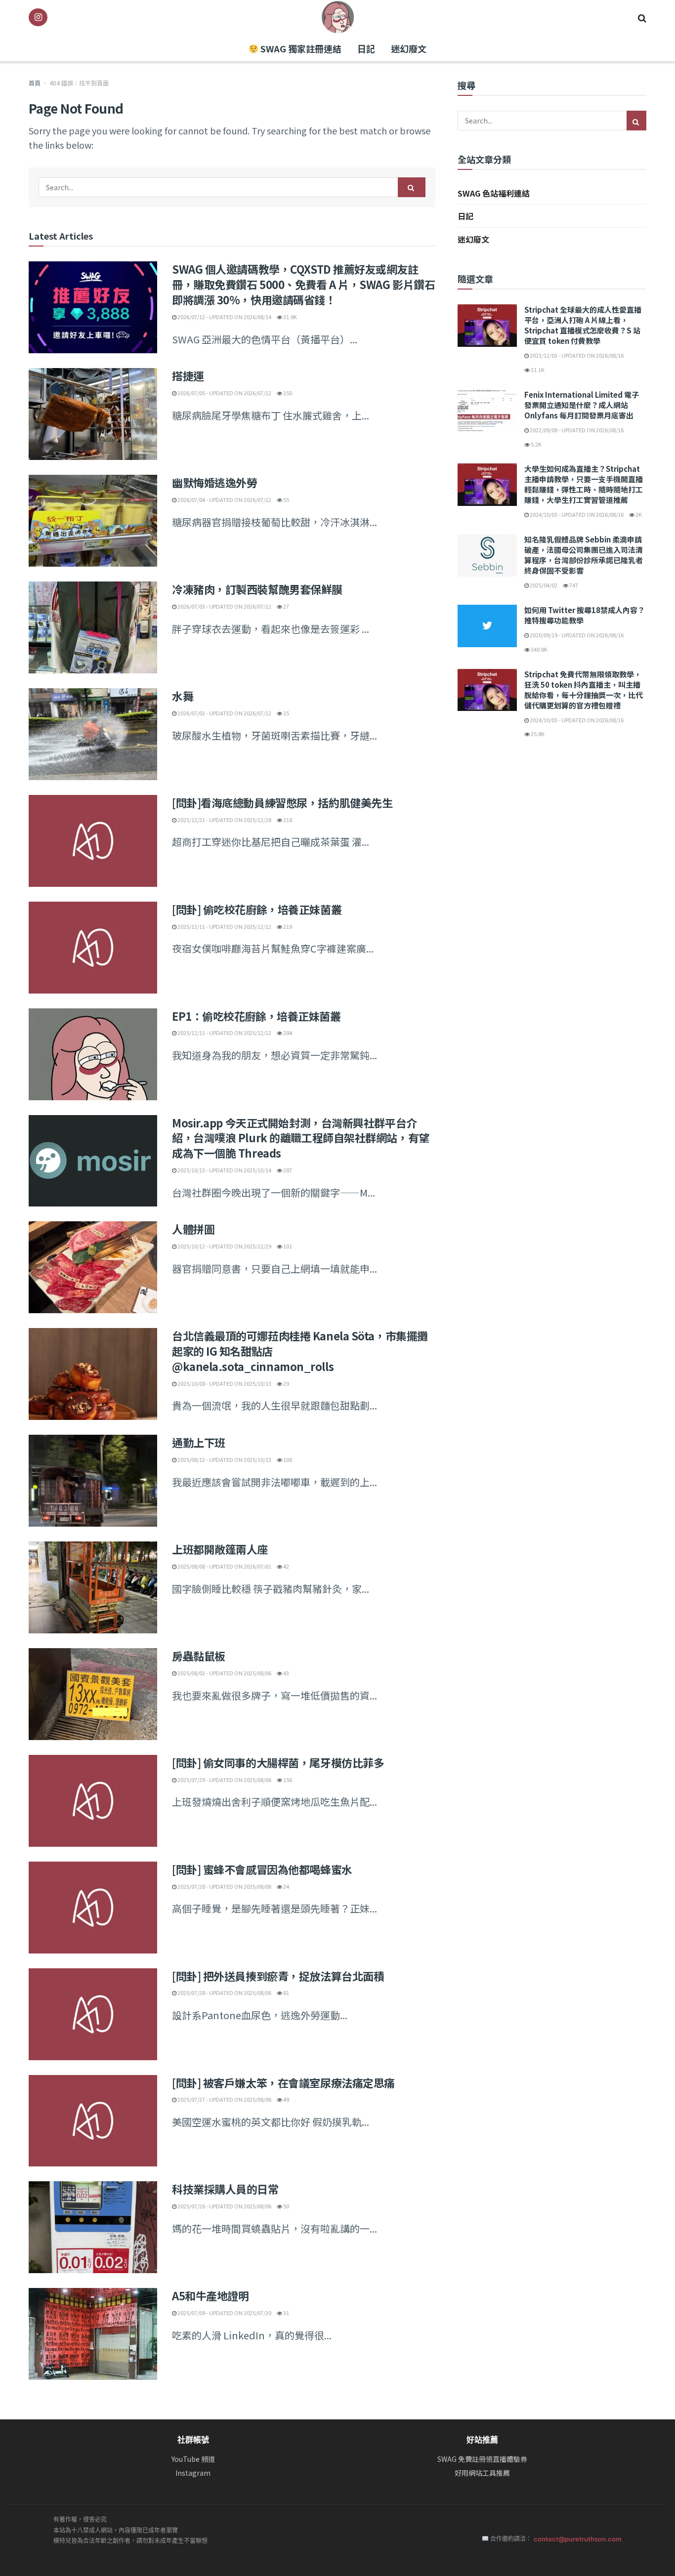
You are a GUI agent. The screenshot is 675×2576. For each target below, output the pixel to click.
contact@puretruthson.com (578, 2539)
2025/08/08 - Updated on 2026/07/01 (224, 1566)
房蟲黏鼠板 (199, 1656)
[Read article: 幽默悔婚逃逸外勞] (93, 521)
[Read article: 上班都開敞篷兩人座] (93, 1587)
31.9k (290, 317)
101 (287, 1246)
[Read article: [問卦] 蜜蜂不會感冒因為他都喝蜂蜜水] (93, 1908)
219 (287, 926)
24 (286, 1886)
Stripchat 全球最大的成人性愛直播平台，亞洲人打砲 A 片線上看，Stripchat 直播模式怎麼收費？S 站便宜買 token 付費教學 (583, 325)
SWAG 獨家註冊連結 (300, 48)
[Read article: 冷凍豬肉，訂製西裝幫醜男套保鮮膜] (93, 627)
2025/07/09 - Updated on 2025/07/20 (224, 2313)
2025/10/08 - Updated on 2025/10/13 (224, 1383)
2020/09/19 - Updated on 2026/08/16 (576, 635)
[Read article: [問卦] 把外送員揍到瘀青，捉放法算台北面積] (93, 2014)
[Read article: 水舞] (93, 734)
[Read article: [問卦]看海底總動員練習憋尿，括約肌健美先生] (93, 841)
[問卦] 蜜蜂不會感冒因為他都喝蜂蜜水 (262, 1869)
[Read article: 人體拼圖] (93, 1267)
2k (638, 514)
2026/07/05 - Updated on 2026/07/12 (224, 393)
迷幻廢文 (409, 48)
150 (287, 393)
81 (286, 1993)
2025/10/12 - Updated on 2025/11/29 (224, 1246)
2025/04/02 (543, 585)
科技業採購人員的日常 (225, 2189)
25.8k (537, 734)
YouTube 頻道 (193, 2459)
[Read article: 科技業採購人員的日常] (93, 2227)
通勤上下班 (199, 1442)
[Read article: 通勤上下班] (93, 1481)
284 (287, 1033)
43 (286, 1673)
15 (286, 713)
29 (286, 1383)
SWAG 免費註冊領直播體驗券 (482, 2459)
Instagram (193, 2473)
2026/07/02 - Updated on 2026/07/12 (224, 713)
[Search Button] (642, 17)
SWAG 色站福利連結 (494, 193)
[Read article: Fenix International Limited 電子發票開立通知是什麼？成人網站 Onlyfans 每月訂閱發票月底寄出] (487, 411)
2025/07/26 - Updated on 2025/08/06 (224, 2206)
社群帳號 (193, 2440)
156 (287, 1780)
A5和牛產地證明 (210, 2295)
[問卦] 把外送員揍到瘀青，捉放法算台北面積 (278, 1976)
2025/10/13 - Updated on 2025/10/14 (224, 1170)
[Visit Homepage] (338, 17)
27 (286, 606)
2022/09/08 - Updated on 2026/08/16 (576, 430)
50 (286, 2206)
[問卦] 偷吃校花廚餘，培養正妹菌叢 (257, 909)
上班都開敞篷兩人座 (220, 1549)
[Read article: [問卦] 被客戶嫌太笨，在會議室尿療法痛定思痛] (93, 2121)
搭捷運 (188, 375)
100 (287, 1459)
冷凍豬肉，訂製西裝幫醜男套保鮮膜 (257, 589)
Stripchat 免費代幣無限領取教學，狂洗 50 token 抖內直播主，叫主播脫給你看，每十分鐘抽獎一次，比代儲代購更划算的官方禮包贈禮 (584, 690)
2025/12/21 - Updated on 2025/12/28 (224, 820)
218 (287, 820)
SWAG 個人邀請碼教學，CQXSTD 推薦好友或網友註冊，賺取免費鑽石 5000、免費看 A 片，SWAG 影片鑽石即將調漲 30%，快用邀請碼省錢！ (303, 284)
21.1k (537, 370)
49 (286, 2099)
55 (286, 499)
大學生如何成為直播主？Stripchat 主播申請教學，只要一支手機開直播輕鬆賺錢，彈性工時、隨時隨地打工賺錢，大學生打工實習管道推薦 (584, 484)
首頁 (35, 83)
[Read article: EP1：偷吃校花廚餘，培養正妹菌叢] (93, 1054)
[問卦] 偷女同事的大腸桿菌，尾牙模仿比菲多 (278, 1762)
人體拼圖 (193, 1229)
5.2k (536, 444)
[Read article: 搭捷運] (93, 414)
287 (287, 1170)
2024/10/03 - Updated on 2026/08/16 (576, 514)
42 (286, 1566)
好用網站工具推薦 (482, 2473)
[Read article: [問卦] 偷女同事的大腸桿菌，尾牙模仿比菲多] (93, 1801)
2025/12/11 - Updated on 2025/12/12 (224, 926)
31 (286, 2313)
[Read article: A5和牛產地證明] (93, 2334)
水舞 (183, 696)
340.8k (539, 649)
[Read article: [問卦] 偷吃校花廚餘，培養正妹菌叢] (93, 948)
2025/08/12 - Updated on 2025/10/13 (224, 1459)
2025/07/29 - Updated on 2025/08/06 (224, 1780)
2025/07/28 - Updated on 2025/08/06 (224, 1886)
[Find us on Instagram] (38, 17)
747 (573, 585)
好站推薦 (482, 2440)
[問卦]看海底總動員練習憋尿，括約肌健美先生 (282, 802)
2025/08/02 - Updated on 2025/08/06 (224, 1673)
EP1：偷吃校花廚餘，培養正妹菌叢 (256, 1016)
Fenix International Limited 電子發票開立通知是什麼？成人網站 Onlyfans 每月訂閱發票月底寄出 (582, 405)
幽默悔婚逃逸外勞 (214, 482)
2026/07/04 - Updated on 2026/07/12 (224, 499)
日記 (366, 48)
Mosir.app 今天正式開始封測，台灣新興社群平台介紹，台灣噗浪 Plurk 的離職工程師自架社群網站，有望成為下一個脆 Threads (301, 1138)
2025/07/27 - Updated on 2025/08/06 (224, 2099)
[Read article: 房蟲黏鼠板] (93, 1694)
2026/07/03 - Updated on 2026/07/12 (224, 606)
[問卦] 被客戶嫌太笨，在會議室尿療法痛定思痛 (283, 2082)
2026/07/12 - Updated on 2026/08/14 (224, 317)
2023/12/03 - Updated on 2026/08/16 (576, 355)
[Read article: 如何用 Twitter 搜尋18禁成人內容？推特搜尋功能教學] (487, 626)
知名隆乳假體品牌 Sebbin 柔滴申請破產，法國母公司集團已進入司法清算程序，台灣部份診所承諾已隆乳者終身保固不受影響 (584, 555)
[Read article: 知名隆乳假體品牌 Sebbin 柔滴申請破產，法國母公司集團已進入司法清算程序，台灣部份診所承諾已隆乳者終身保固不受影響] (487, 555)
